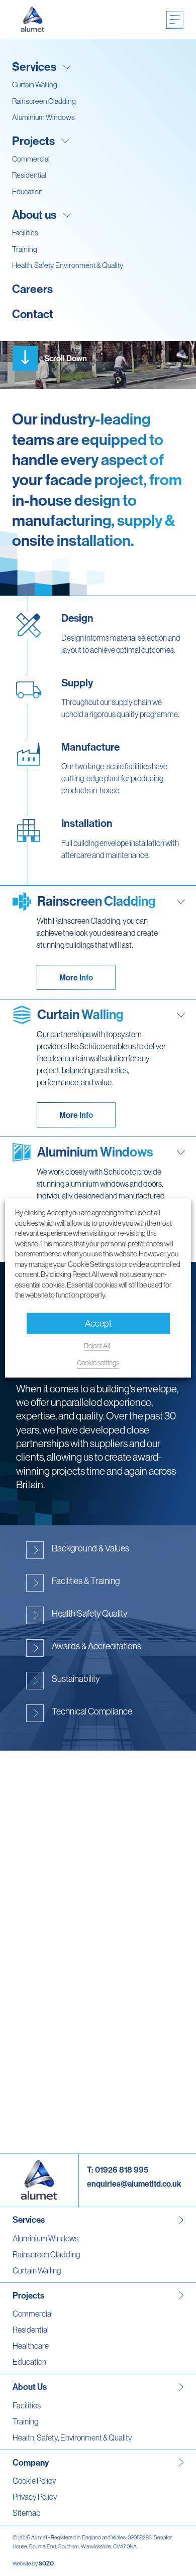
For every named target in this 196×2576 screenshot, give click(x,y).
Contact (33, 314)
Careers (32, 289)
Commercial (31, 159)
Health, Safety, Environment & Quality (68, 265)
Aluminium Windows (43, 117)
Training (25, 249)
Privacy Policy (35, 2497)
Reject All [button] (97, 1345)
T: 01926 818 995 (118, 2170)
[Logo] (33, 20)
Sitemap (26, 2513)
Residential (29, 175)
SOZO (46, 2563)
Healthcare (31, 2346)
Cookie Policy (34, 2481)
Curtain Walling (35, 85)
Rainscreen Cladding (44, 101)
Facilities (25, 233)
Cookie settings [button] (98, 1363)
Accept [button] (98, 1323)
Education (27, 191)
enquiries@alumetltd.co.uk (134, 2184)
